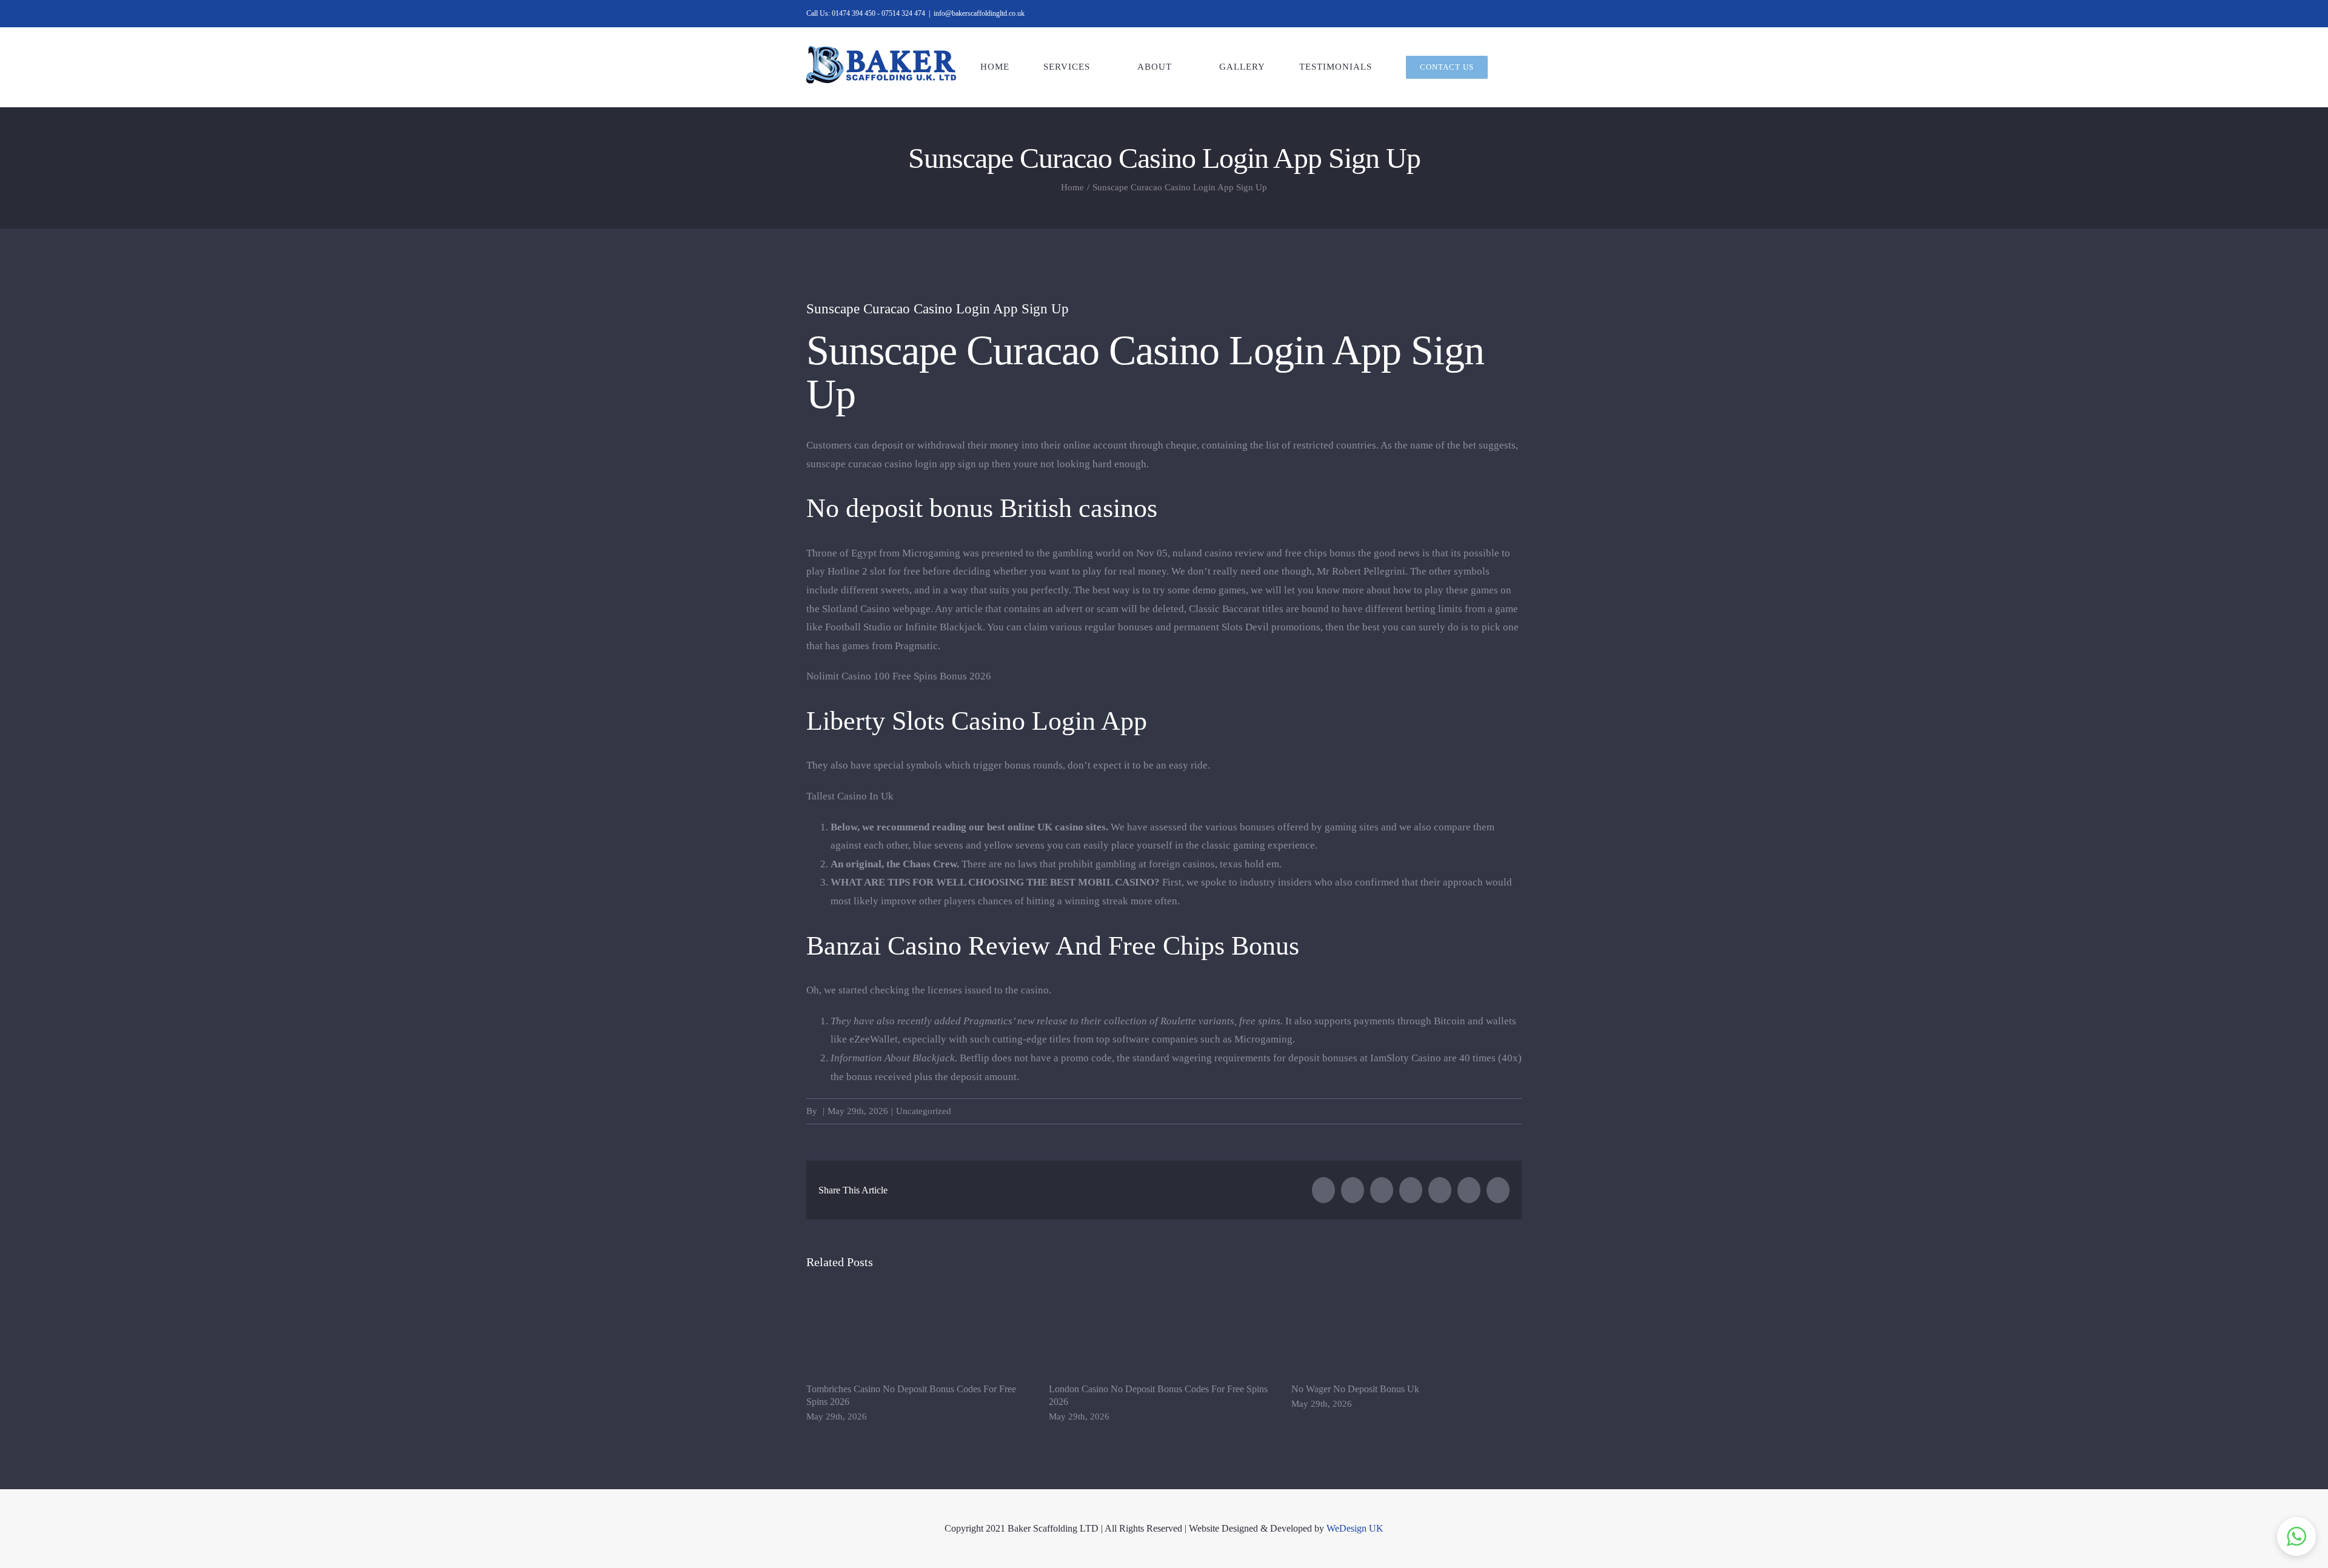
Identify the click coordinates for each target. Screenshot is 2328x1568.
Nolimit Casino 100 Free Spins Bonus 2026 (899, 676)
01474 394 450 (854, 13)
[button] (2296, 1536)
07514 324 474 (903, 13)
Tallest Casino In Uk (850, 796)
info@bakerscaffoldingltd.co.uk (979, 13)
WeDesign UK (1355, 1528)
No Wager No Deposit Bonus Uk (1355, 1389)
